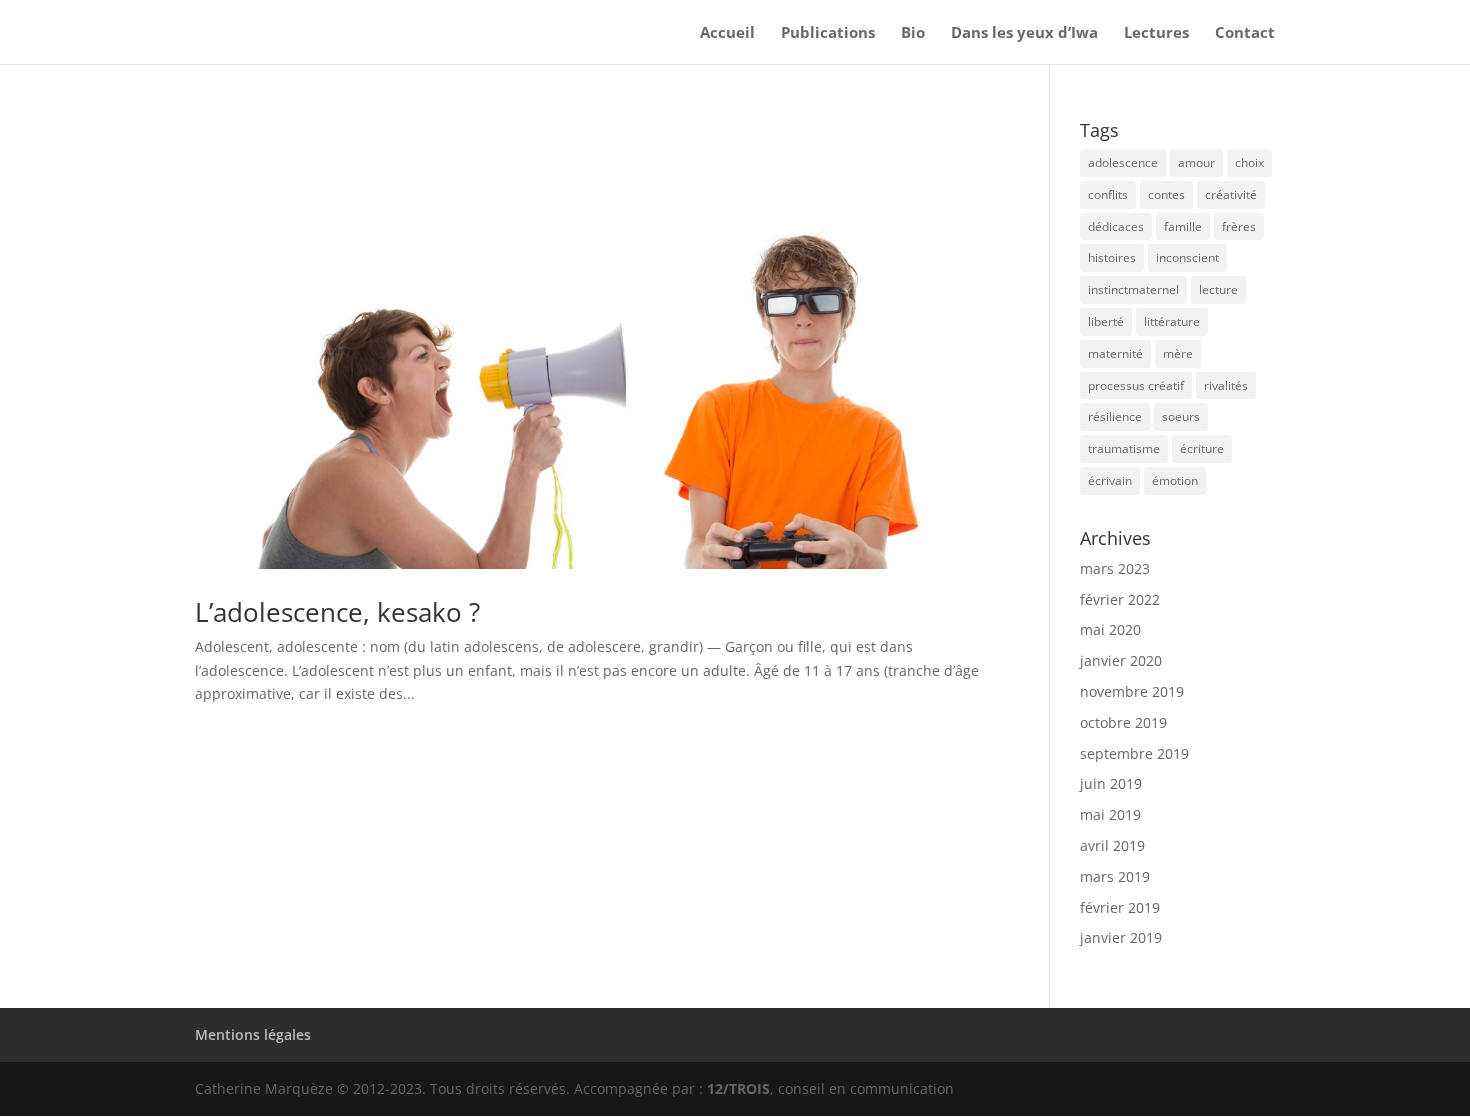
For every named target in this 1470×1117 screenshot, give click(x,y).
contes (1166, 194)
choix (1249, 162)
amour (1196, 162)
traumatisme (1124, 448)
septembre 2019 (1134, 753)
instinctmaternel (1133, 289)
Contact (1245, 33)
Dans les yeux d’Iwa (1024, 33)
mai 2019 (1110, 814)
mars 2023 (1115, 568)
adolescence (1123, 162)
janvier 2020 (1121, 660)
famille (1183, 226)
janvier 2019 (1121, 937)
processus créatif (1136, 385)
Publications (828, 33)
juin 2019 (1111, 783)
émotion (1175, 480)
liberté (1106, 321)
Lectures (1156, 33)
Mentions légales (253, 1034)
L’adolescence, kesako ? (337, 612)
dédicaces (1116, 226)
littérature (1172, 321)
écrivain (1110, 480)
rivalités (1226, 385)
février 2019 (1120, 907)
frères (1239, 226)
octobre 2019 (1123, 722)
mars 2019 (1115, 876)
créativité (1231, 194)
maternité (1115, 353)
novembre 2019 (1132, 691)
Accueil (727, 33)
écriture (1202, 448)
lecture (1218, 289)
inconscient (1187, 257)
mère (1178, 353)
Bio (913, 33)
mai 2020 (1110, 629)
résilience (1115, 416)
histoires (1112, 257)
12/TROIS (738, 1088)
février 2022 (1120, 599)
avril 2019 (1112, 845)
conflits (1108, 194)
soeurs (1181, 416)
